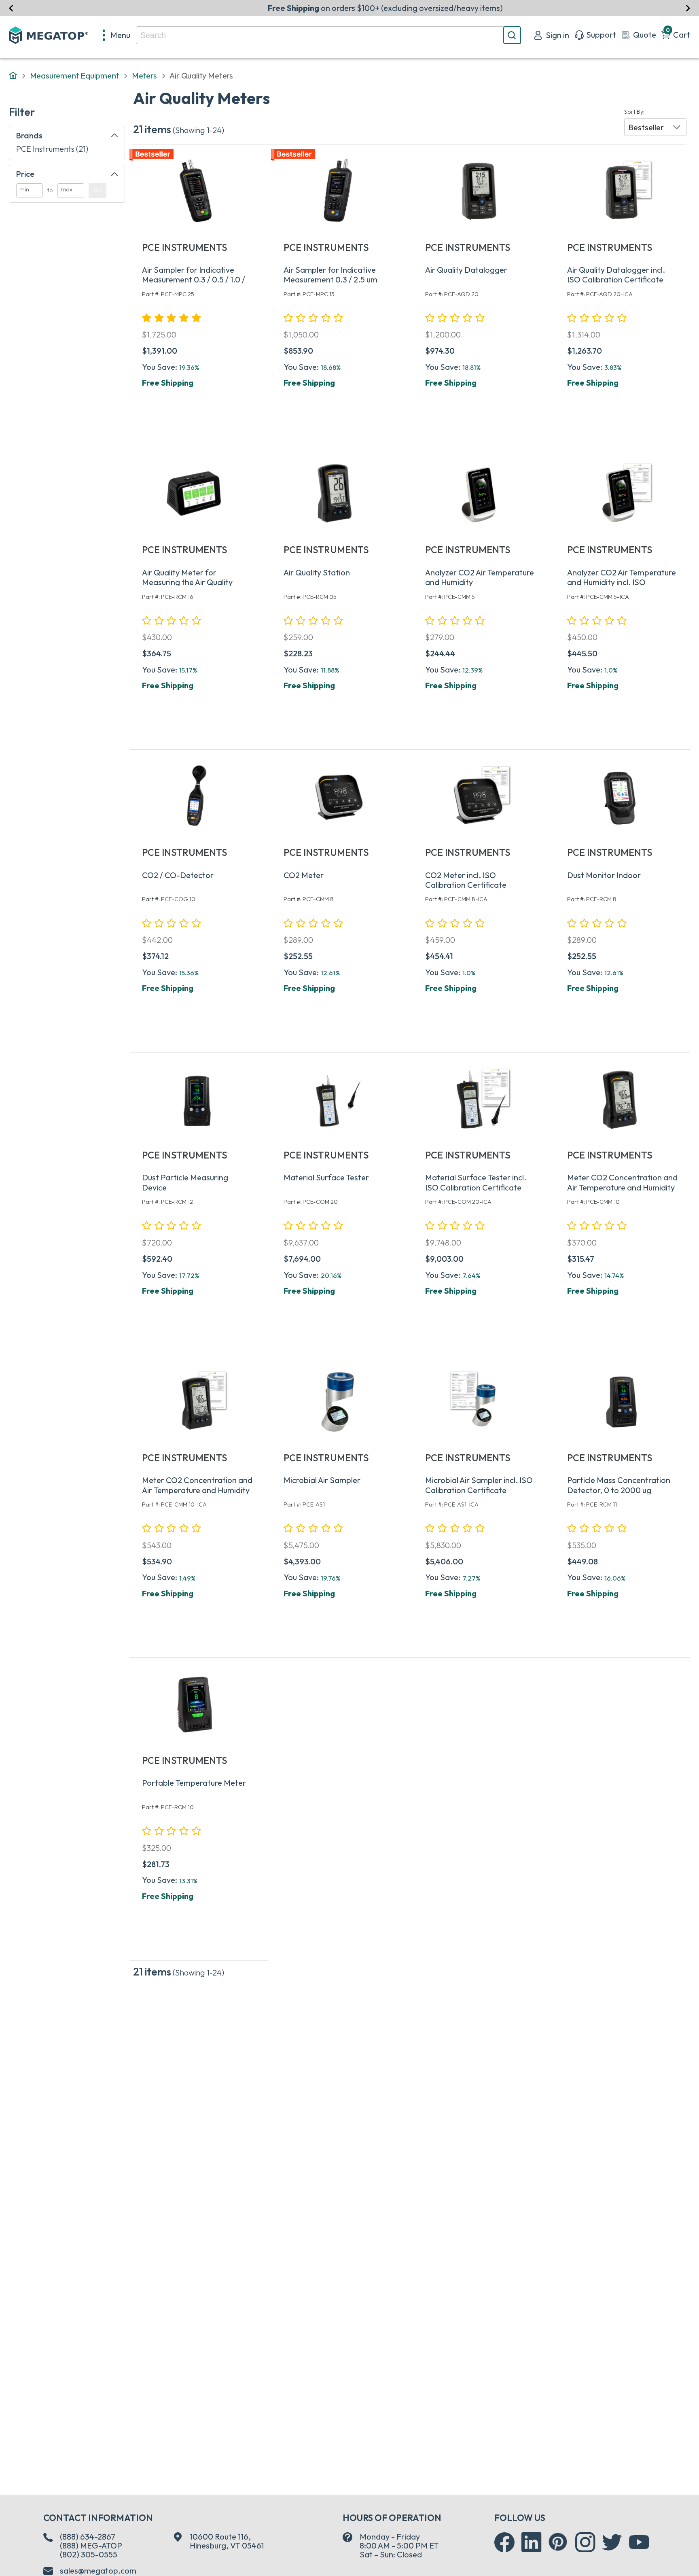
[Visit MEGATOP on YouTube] (639, 2542)
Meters (144, 75)
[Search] (512, 35)
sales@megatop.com (98, 2571)
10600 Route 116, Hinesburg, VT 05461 (227, 2541)
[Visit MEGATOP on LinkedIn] (532, 2542)
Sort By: (634, 112)
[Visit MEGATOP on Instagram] (585, 2542)
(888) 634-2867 (88, 2537)
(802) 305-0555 (89, 2554)
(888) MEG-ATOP (91, 2545)
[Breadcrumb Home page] (13, 76)
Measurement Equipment (75, 75)
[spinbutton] (30, 190)
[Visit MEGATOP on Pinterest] (558, 2542)
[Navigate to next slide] (688, 8)
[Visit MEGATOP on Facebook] (504, 2542)
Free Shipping (168, 383)
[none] (117, 35)
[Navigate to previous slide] (11, 8)
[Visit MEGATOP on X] (612, 2542)
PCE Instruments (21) (52, 149)
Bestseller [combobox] (646, 127)
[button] (655, 127)
